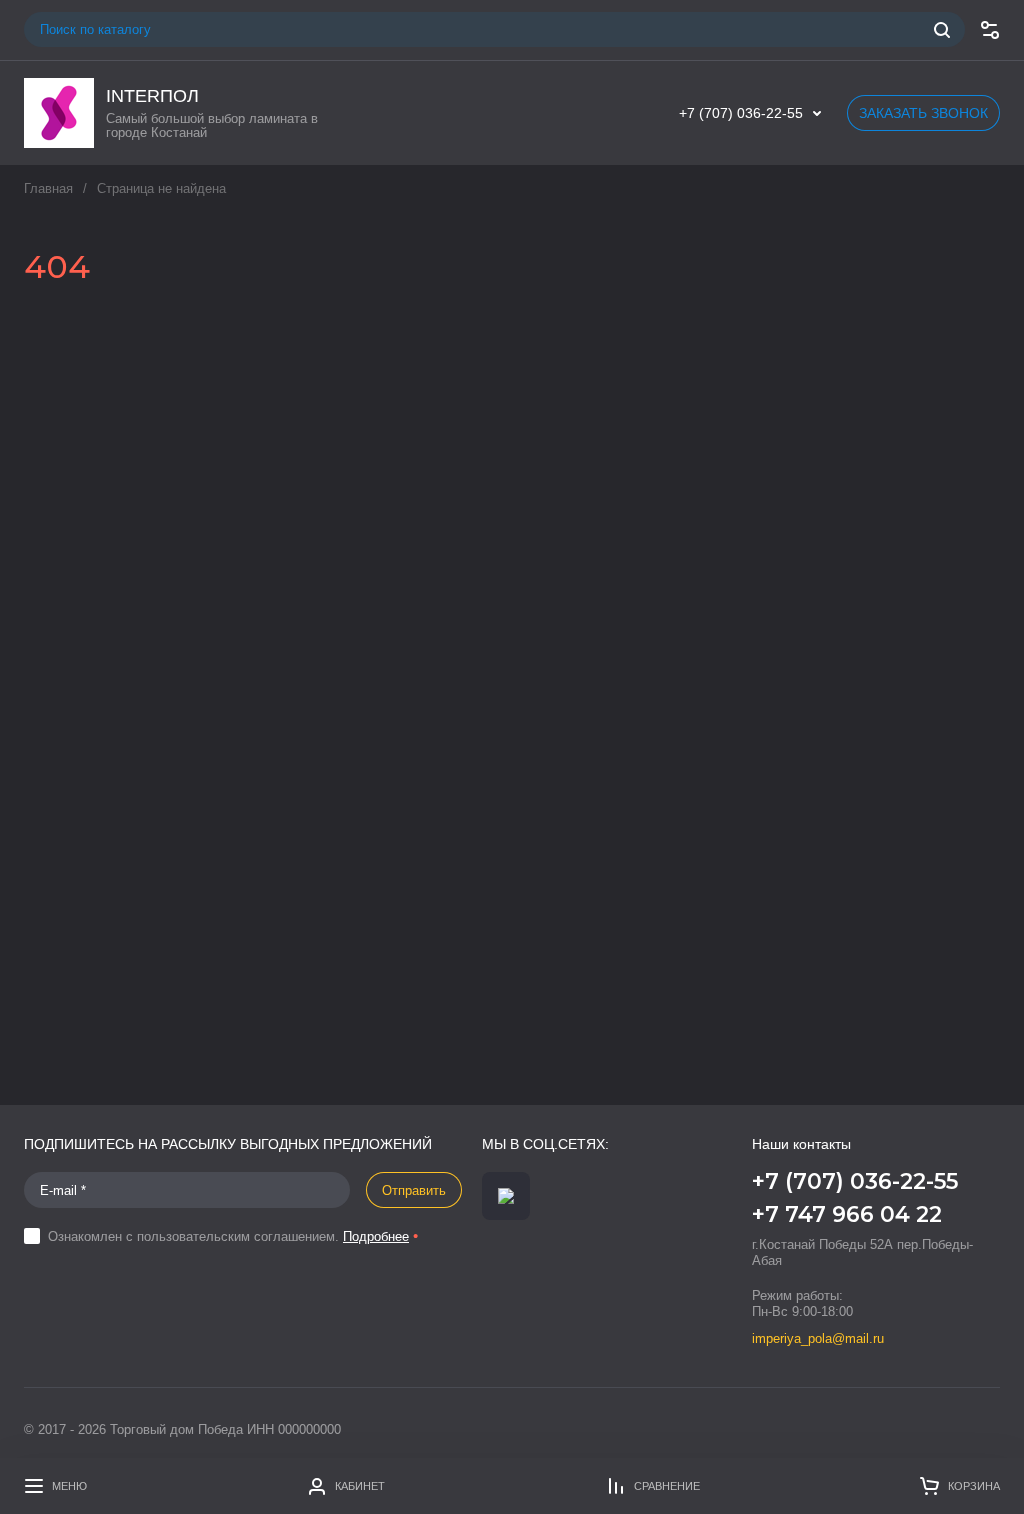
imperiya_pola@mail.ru (818, 1338)
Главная (48, 188)
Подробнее (376, 1236)
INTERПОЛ (152, 96)
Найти (942, 30)
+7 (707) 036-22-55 (741, 113)
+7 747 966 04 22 (847, 1214)
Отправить (414, 1190)
